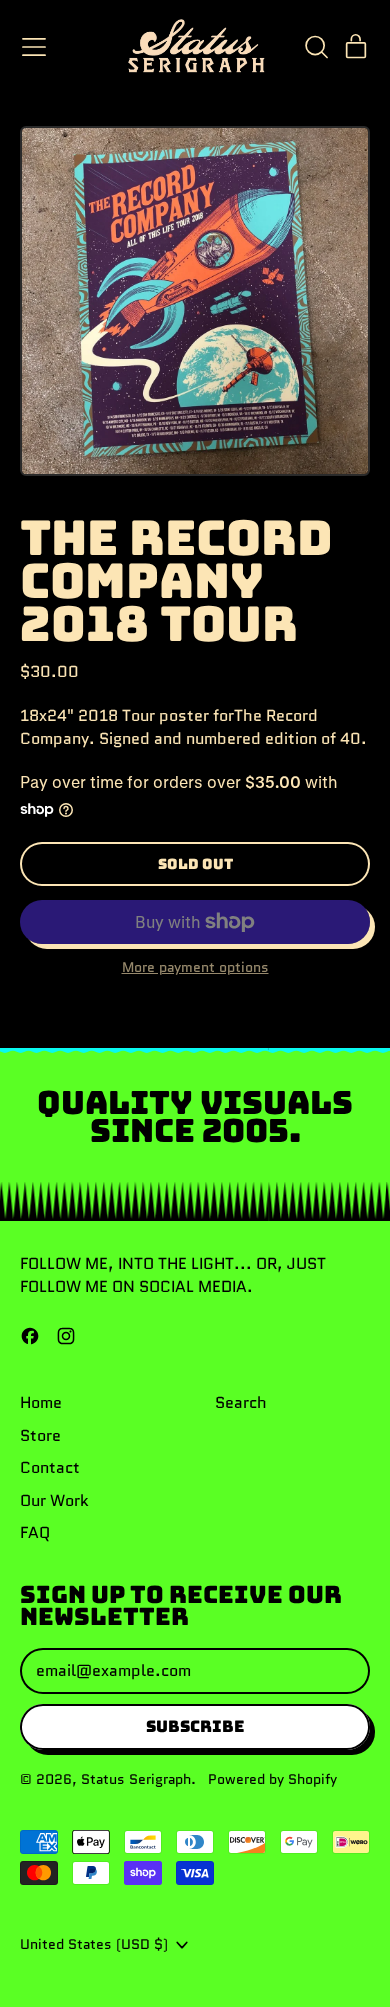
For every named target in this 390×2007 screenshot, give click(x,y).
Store (40, 1435)
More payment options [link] (195, 967)
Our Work (54, 1500)
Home (41, 1402)
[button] (316, 47)
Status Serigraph (136, 1779)
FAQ (35, 1532)
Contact (50, 1467)
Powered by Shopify (272, 1779)
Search (241, 1402)
